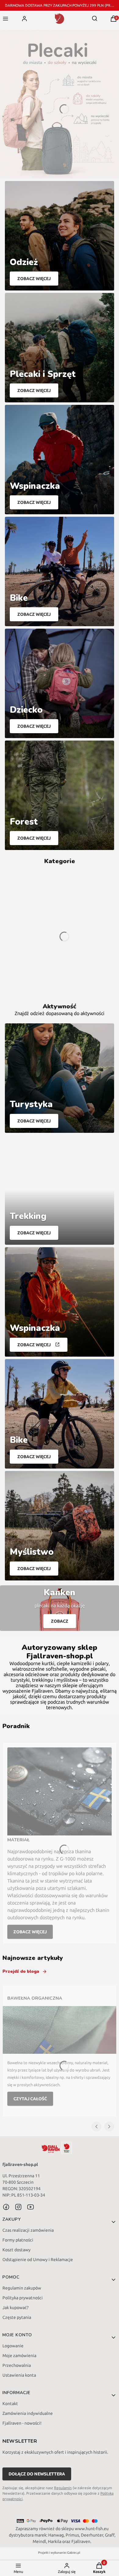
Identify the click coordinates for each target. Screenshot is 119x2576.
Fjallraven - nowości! (22, 2423)
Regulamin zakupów (22, 2288)
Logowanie (13, 2346)
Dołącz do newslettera (37, 2474)
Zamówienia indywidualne (28, 2413)
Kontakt (10, 2404)
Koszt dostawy (16, 2250)
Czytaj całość (30, 2099)
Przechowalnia (17, 2365)
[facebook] (6, 2207)
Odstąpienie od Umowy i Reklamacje (38, 2260)
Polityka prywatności (23, 2298)
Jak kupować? (16, 2308)
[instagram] (18, 2207)
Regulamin (63, 2488)
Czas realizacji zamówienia (28, 2230)
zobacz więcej (30, 1932)
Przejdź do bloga (21, 1971)
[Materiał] (60, 1791)
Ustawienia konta (19, 2375)
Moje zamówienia (19, 2356)
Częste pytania (17, 2317)
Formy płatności (18, 2240)
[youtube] (31, 2207)
